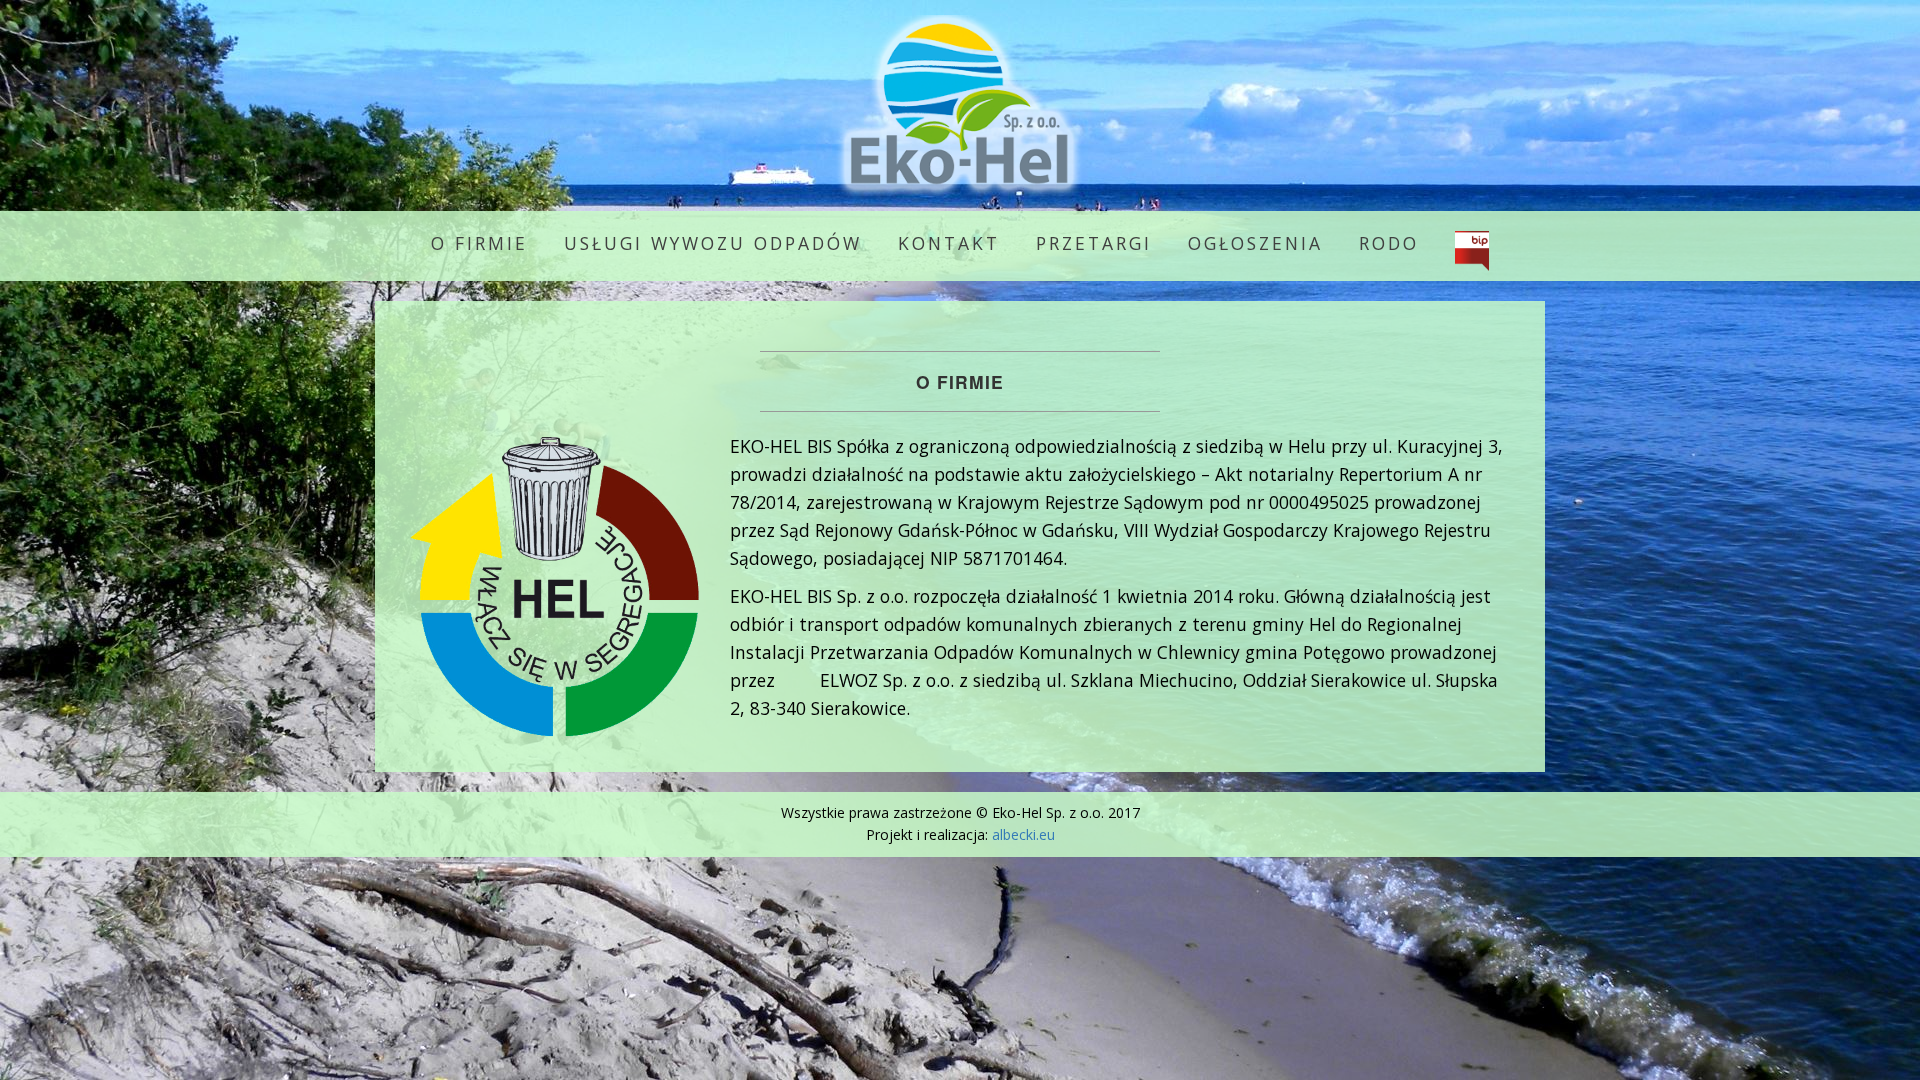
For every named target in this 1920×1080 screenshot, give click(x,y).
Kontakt (949, 243)
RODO (1389, 243)
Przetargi (1094, 243)
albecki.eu (1023, 834)
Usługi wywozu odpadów (713, 243)
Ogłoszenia (1255, 243)
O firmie (479, 243)
